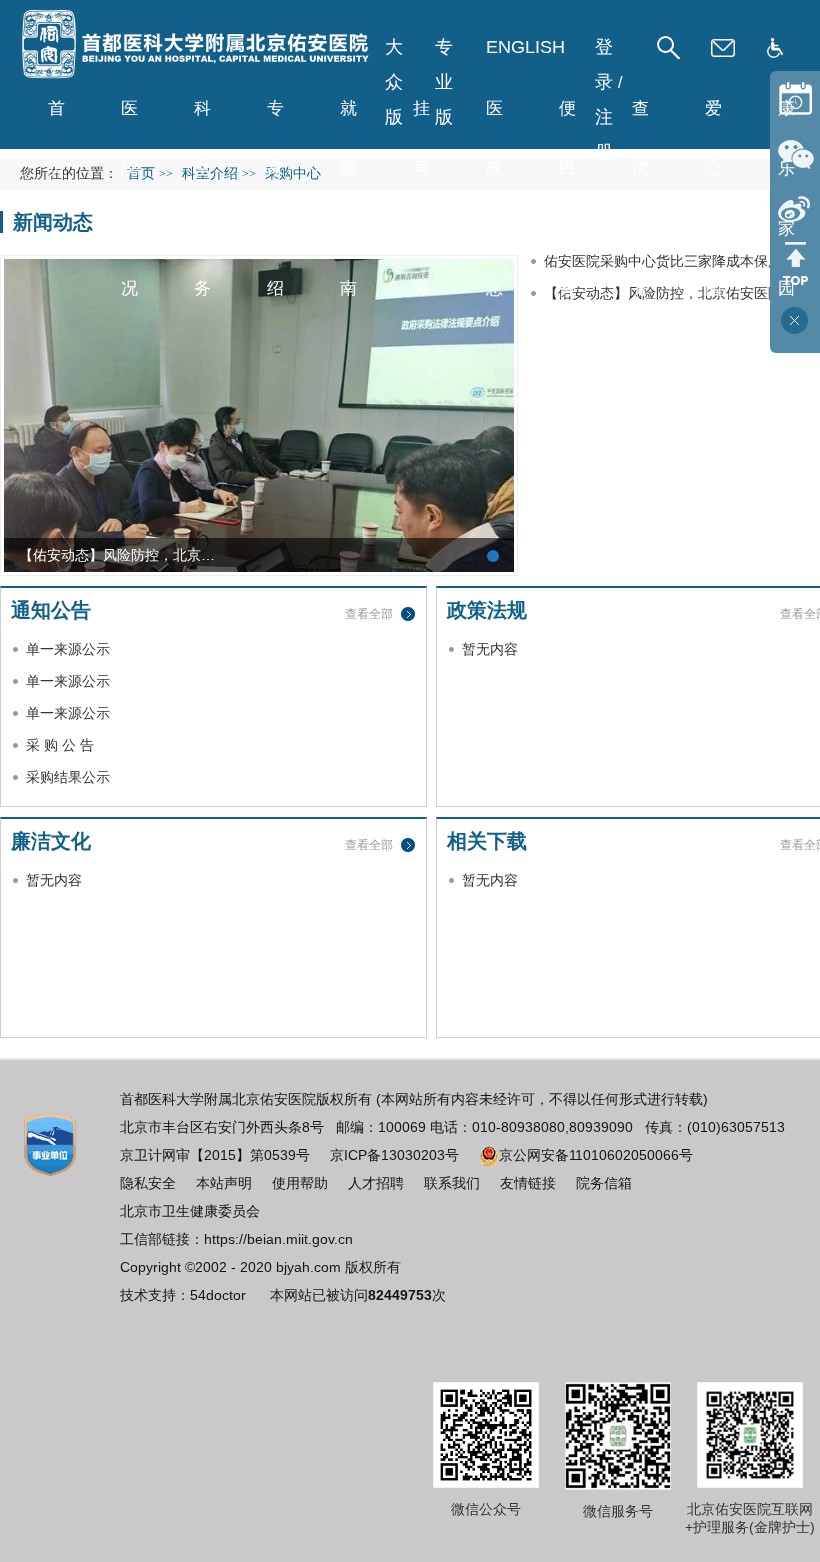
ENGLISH (525, 47)
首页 (56, 119)
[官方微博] (795, 208)
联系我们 (452, 1183)
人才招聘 (376, 1183)
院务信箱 (604, 1183)
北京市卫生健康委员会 (190, 1211)
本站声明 (224, 1183)
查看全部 (369, 614)
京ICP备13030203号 (394, 1155)
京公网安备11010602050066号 (596, 1155)
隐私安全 (148, 1183)
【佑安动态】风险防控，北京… (117, 555)
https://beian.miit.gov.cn (278, 1239)
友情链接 (528, 1183)
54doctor (218, 1295)
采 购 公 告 (60, 745)
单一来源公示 (68, 649)
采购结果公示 (68, 777)
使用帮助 (300, 1183)
